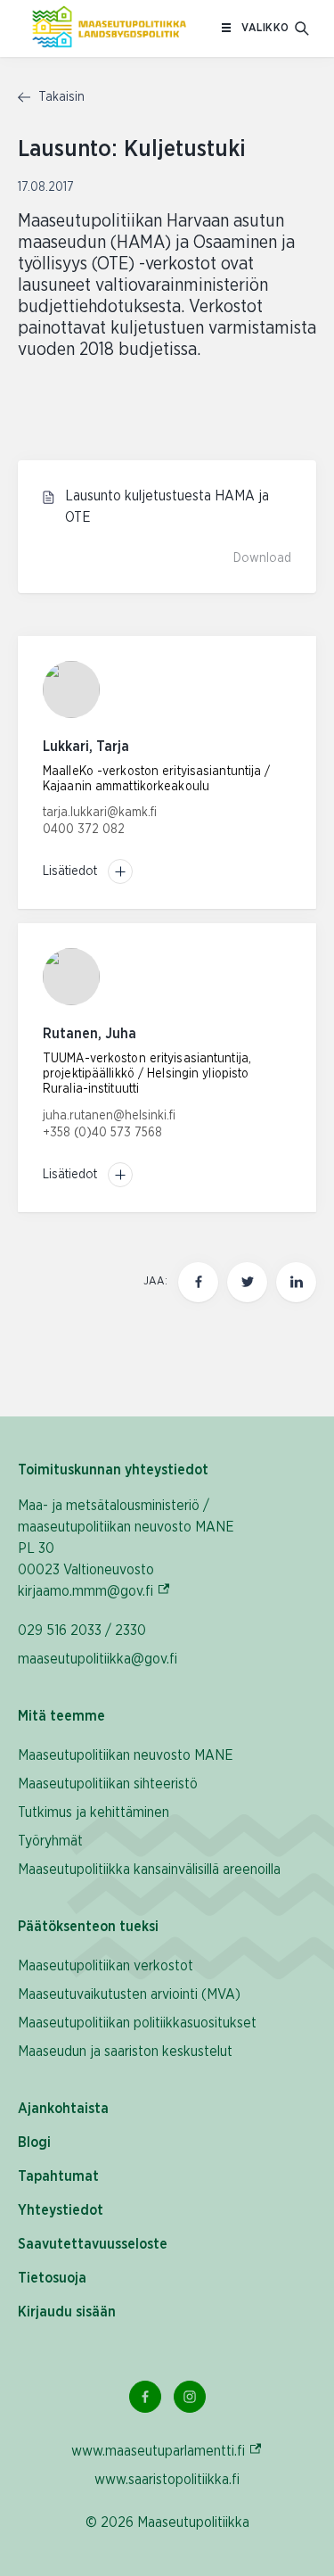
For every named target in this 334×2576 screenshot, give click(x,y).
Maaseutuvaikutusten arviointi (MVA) (129, 1994)
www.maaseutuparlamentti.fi (167, 2451)
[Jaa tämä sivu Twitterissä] (247, 1282)
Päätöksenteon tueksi (88, 1927)
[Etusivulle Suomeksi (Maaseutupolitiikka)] (109, 29)
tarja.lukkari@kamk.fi (100, 813)
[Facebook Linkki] (145, 2397)
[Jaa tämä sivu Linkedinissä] (296, 1282)
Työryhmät (50, 1841)
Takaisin (60, 97)
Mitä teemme (61, 1716)
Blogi (34, 2143)
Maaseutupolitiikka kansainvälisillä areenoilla (149, 1870)
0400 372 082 (84, 830)
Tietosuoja (52, 2278)
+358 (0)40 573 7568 (102, 1133)
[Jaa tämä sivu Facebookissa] (198, 1282)
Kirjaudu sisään (67, 2312)
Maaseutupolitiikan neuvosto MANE (126, 1755)
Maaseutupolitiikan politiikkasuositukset (137, 2023)
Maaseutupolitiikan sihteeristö (108, 1784)
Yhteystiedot (61, 2210)
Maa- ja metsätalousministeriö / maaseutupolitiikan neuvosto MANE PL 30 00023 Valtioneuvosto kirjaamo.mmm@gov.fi (134, 1548)
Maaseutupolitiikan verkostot (106, 1966)
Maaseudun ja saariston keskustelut (125, 2052)
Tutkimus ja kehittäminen (94, 1812)
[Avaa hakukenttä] (302, 29)
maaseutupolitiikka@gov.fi (98, 1659)
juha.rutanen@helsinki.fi (109, 1116)
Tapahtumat (58, 2176)
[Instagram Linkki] (190, 2397)
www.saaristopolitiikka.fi (167, 2480)
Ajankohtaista (63, 2109)
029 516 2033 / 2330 (82, 1631)
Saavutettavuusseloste (93, 2244)
